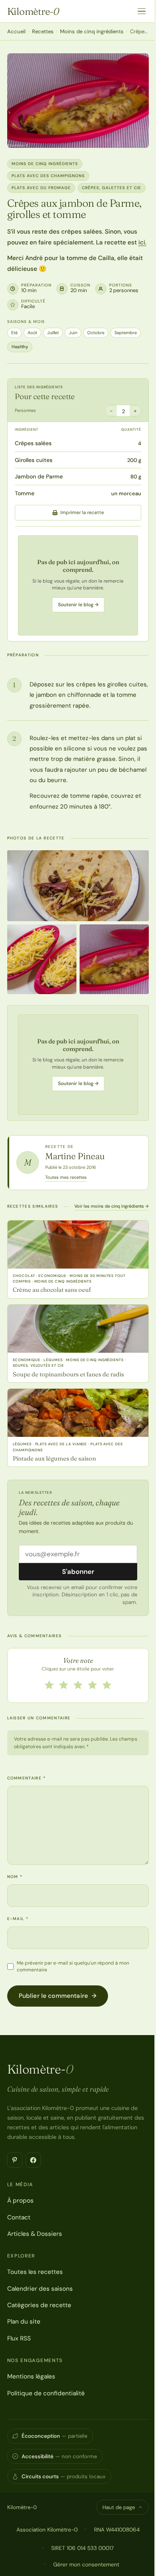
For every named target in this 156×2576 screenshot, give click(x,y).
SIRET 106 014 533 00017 (82, 2548)
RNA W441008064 (117, 2530)
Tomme (25, 493)
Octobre (96, 333)
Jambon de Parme (39, 476)
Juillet (53, 333)
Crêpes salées (33, 443)
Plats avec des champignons (48, 176)
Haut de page (119, 2507)
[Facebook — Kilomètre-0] (33, 2160)
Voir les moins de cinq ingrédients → (112, 1206)
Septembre (126, 333)
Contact (19, 2217)
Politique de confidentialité (46, 2393)
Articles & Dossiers (35, 2234)
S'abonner (78, 1571)
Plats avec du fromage (41, 188)
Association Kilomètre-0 (47, 2530)
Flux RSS (19, 2338)
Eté (14, 333)
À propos (20, 2201)
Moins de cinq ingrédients (92, 31)
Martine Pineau (75, 1156)
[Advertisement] (78, 585)
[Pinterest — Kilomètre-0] (15, 2160)
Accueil (16, 31)
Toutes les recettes (35, 2272)
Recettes (43, 31)
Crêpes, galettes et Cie (112, 188)
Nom (15, 1877)
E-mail (18, 1919)
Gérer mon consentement (86, 2564)
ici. (142, 242)
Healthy (20, 347)
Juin (73, 333)
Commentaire (27, 1778)
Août (32, 333)
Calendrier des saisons (40, 2289)
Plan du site (24, 2322)
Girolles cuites (34, 460)
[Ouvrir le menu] (142, 11)
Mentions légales (31, 2376)
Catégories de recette (39, 2305)
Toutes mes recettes (66, 1177)
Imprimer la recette (82, 512)
